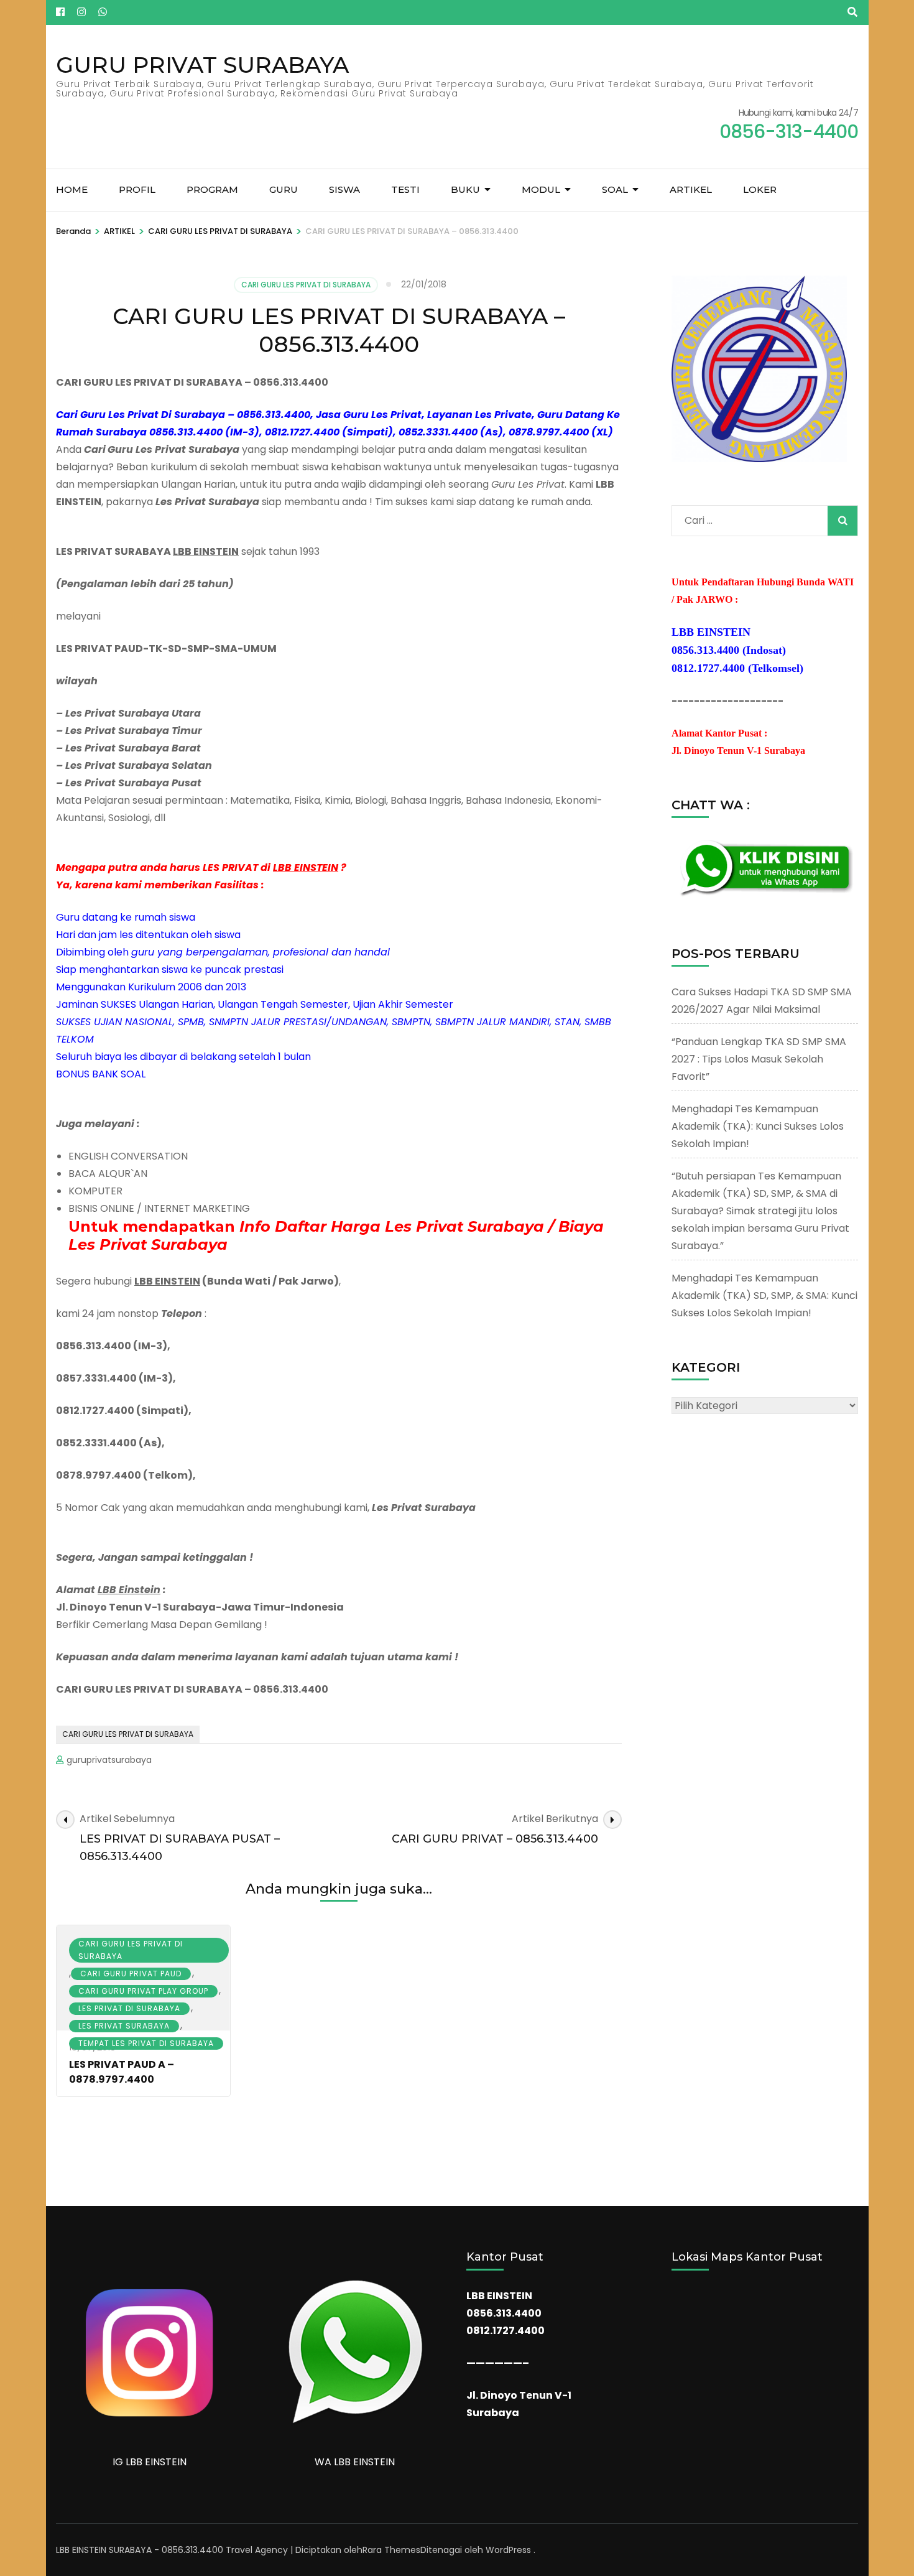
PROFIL (137, 189)
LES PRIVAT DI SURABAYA (129, 2008)
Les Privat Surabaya (124, 2026)
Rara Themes (391, 2550)
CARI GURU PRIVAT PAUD (131, 1974)
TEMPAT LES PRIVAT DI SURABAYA (146, 2043)
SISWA (344, 189)
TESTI (405, 189)
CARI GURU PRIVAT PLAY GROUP (143, 1991)
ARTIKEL (691, 189)
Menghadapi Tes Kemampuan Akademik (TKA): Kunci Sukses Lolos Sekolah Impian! (758, 1126)
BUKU (465, 189)
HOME (72, 189)
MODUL (541, 189)
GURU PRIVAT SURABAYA (202, 65)
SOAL (615, 189)
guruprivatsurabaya (109, 1760)
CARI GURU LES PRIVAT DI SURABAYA (306, 285)
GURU (284, 189)
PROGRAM (212, 189)
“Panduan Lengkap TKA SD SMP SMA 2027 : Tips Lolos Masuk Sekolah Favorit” (759, 1059)
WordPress (508, 2550)
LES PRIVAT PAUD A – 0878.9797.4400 (122, 2072)
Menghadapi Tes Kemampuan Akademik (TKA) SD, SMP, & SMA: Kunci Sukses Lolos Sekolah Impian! (764, 1295)
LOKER (760, 189)
